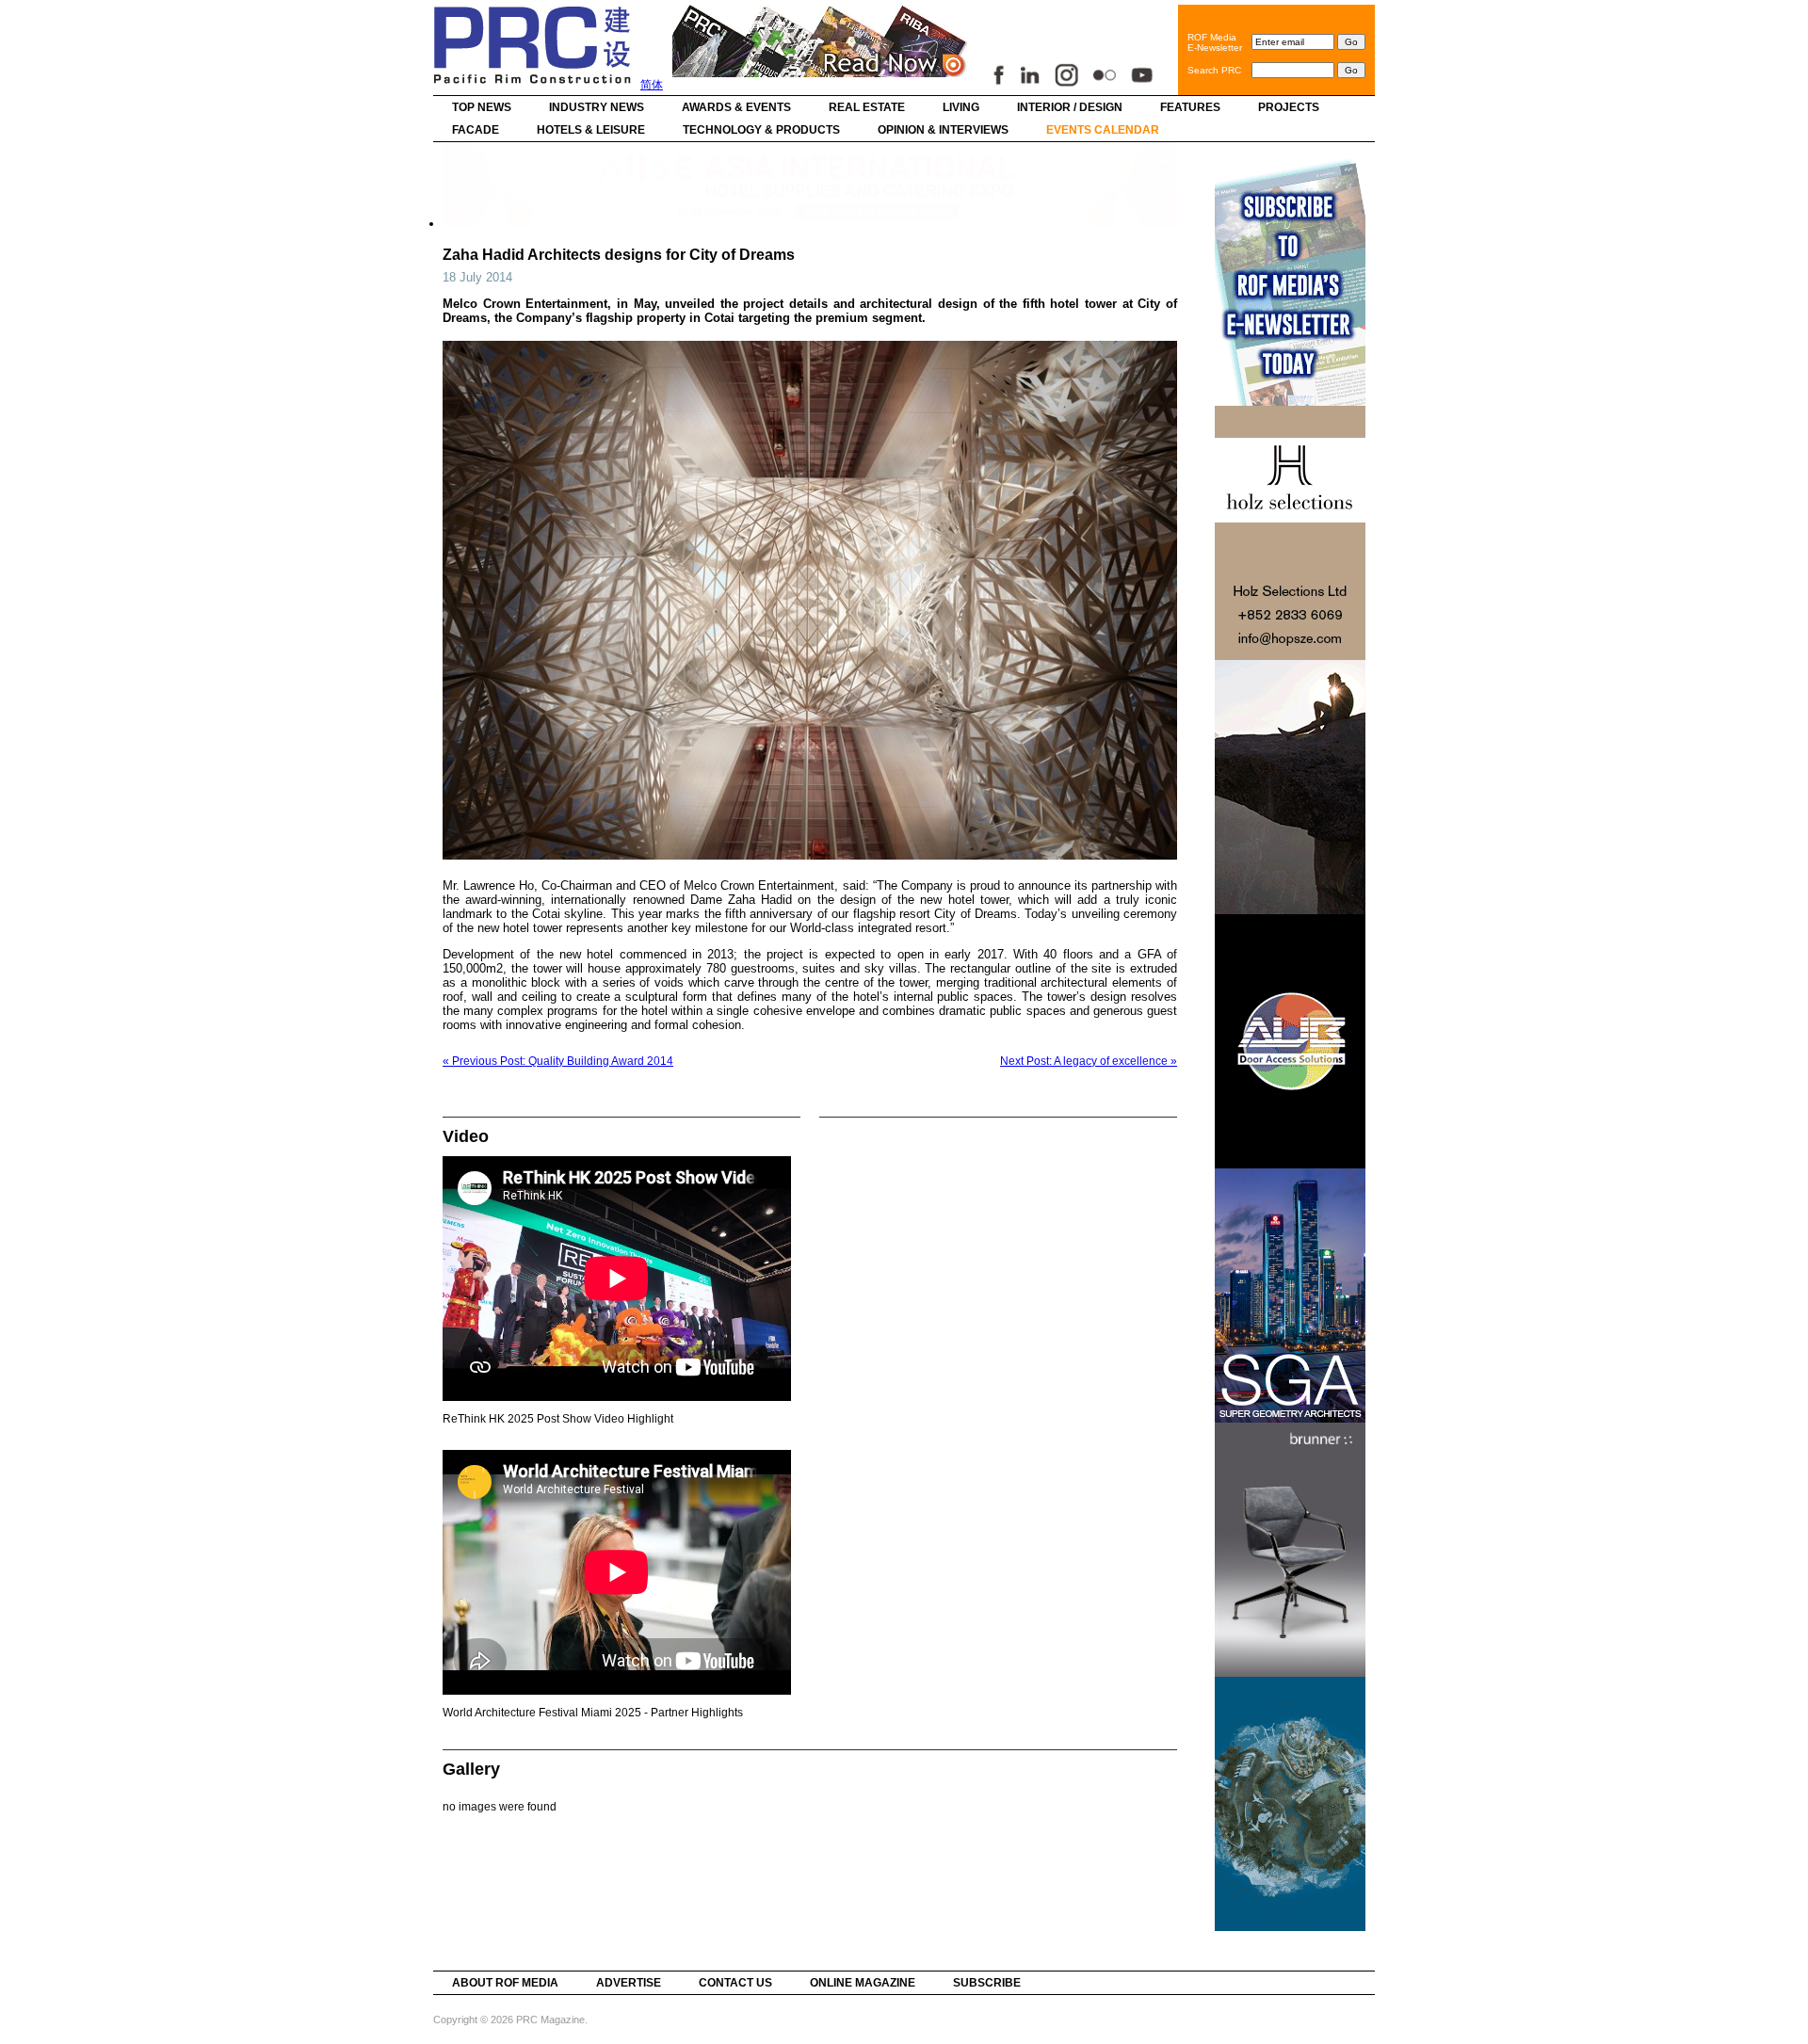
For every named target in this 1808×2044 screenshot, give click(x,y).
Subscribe (987, 1983)
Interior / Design (1070, 107)
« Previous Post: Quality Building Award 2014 (558, 1061)
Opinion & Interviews (943, 130)
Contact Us (735, 1983)
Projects (1289, 107)
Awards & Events (736, 107)
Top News (482, 107)
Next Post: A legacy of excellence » (1089, 1061)
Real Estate (867, 107)
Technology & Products (761, 130)
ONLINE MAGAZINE (863, 1983)
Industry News (597, 107)
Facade (476, 130)
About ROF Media (505, 1983)
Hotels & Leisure (591, 130)
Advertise (629, 1983)
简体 (652, 85)
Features (1190, 107)
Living (961, 107)
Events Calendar (1103, 130)
